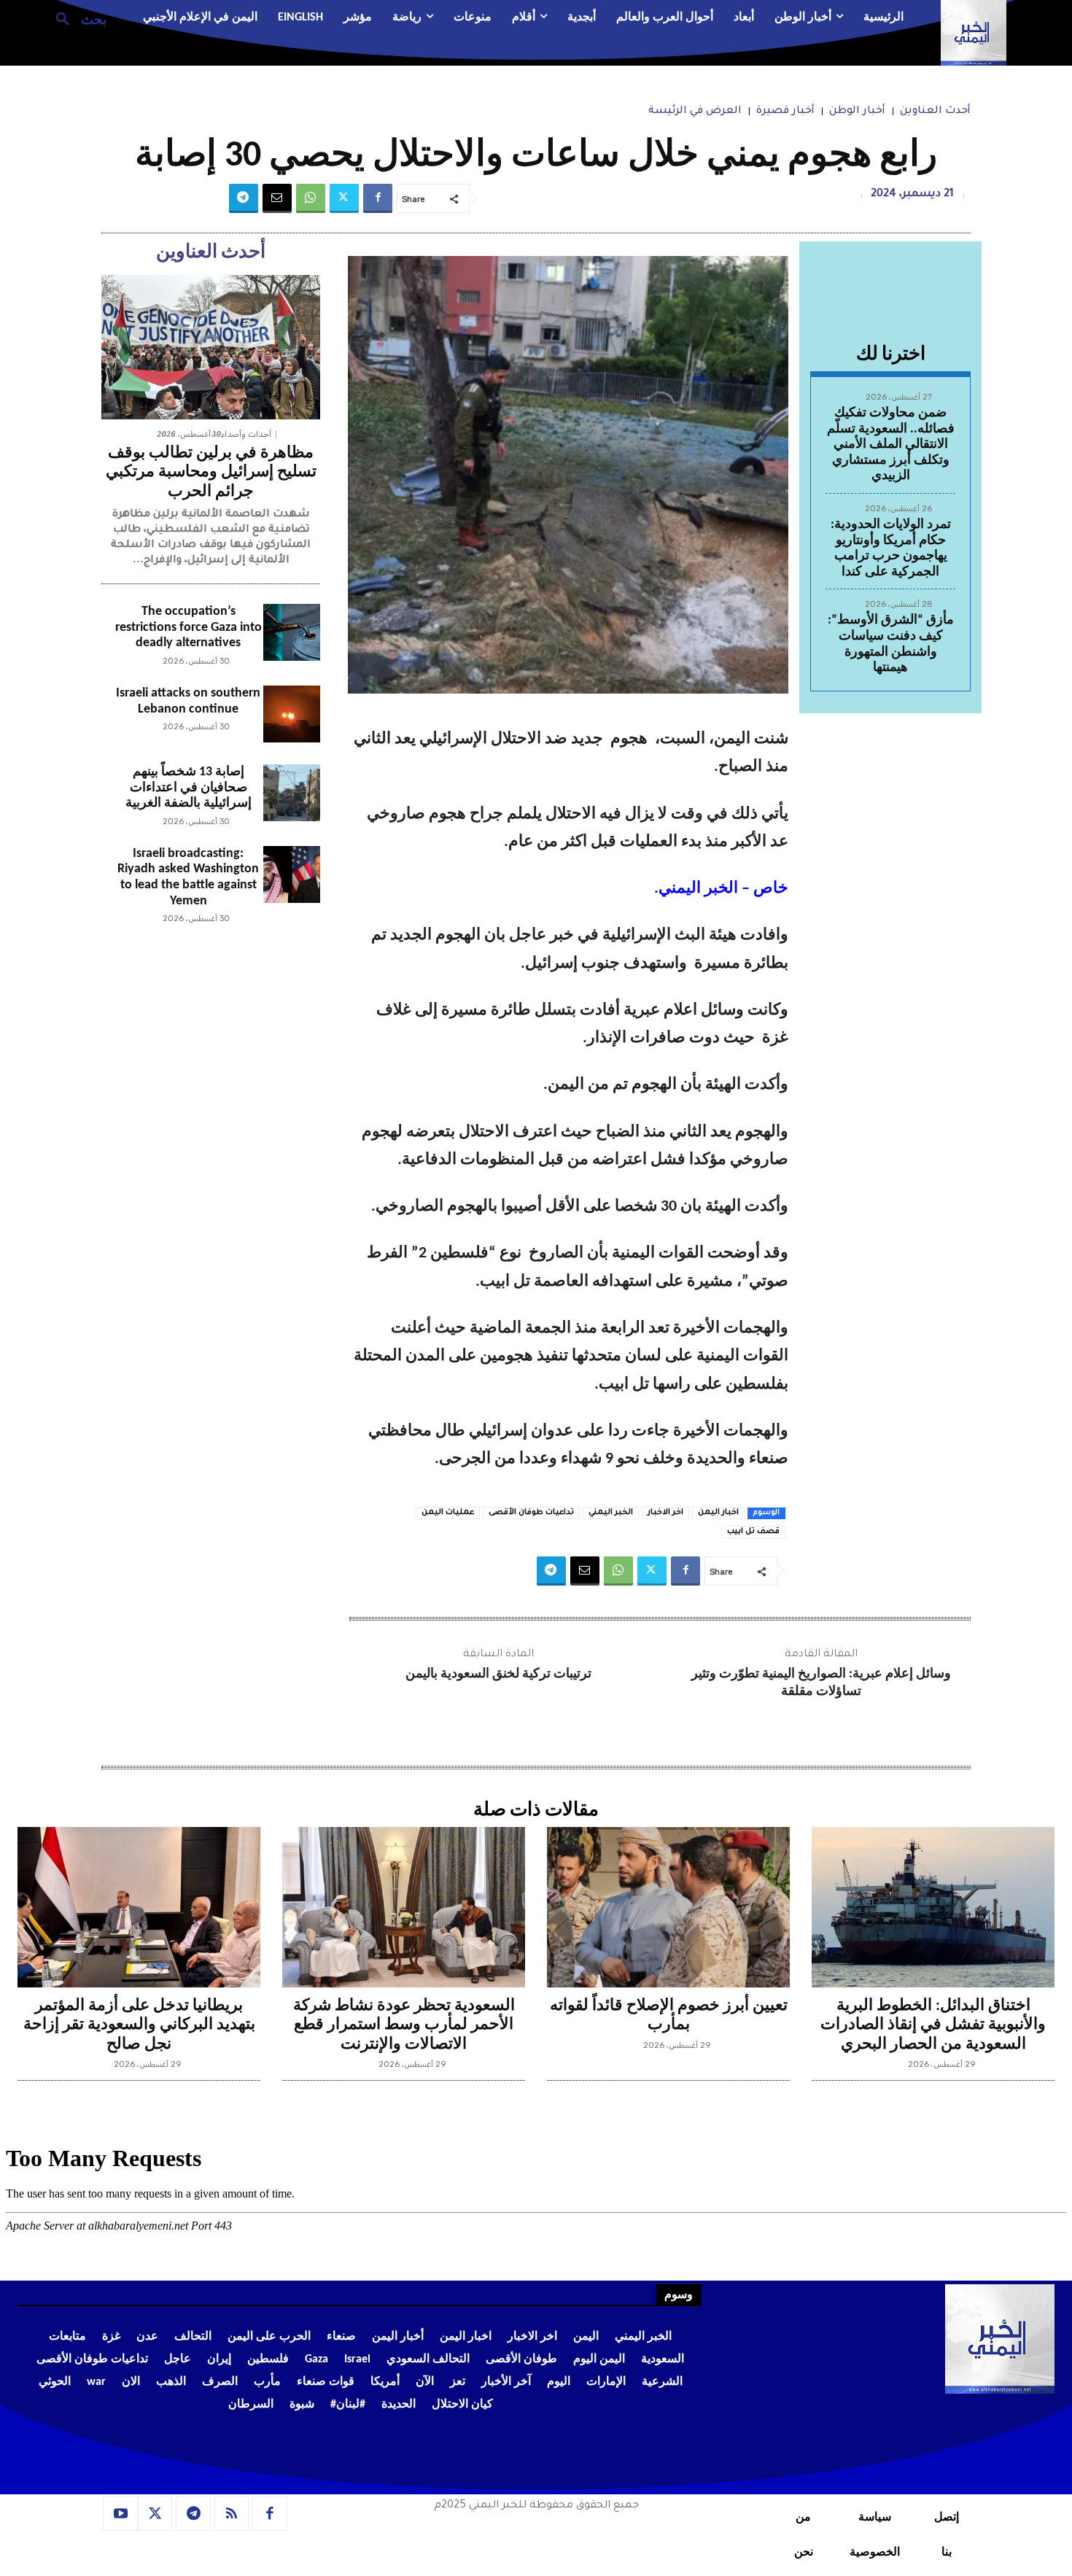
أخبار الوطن (857, 112)
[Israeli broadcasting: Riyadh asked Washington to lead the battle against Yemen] (292, 874)
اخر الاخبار (665, 1513)
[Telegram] (244, 198)
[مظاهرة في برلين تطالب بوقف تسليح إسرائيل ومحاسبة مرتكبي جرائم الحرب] (211, 347)
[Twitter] (344, 198)
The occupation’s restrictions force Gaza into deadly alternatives (189, 627)
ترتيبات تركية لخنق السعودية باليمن (498, 1674)
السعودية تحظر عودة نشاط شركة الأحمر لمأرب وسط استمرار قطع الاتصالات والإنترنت (404, 2025)
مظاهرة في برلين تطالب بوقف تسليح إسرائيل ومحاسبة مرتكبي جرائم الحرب (211, 473)
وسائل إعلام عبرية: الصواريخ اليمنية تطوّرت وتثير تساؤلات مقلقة (821, 1683)
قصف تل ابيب (753, 1532)
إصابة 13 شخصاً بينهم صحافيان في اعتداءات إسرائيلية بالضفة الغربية (189, 788)
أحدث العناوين (935, 112)
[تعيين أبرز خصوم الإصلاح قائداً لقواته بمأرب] (668, 1907)
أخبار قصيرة (785, 112)
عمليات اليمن (448, 1513)
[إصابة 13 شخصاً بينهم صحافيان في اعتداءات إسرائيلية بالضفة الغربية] (292, 793)
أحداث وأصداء (246, 434)
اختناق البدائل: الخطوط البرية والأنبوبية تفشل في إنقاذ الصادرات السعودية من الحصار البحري (933, 2025)
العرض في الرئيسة (695, 112)
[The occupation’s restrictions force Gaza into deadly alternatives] (292, 632)
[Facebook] (378, 198)
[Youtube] (120, 2514)
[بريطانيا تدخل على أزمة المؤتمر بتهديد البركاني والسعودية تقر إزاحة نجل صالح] (139, 1907)
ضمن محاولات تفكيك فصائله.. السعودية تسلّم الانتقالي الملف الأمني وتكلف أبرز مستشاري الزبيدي (891, 445)
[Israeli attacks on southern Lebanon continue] (292, 714)
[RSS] (232, 2514)
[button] (75, 18)
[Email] (277, 198)
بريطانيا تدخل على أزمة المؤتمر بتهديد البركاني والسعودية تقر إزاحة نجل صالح (139, 2025)
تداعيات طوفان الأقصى (531, 1513)
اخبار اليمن (718, 1513)
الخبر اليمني (611, 1513)
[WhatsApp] (311, 198)
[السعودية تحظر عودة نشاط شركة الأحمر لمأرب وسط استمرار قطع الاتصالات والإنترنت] (404, 1907)
